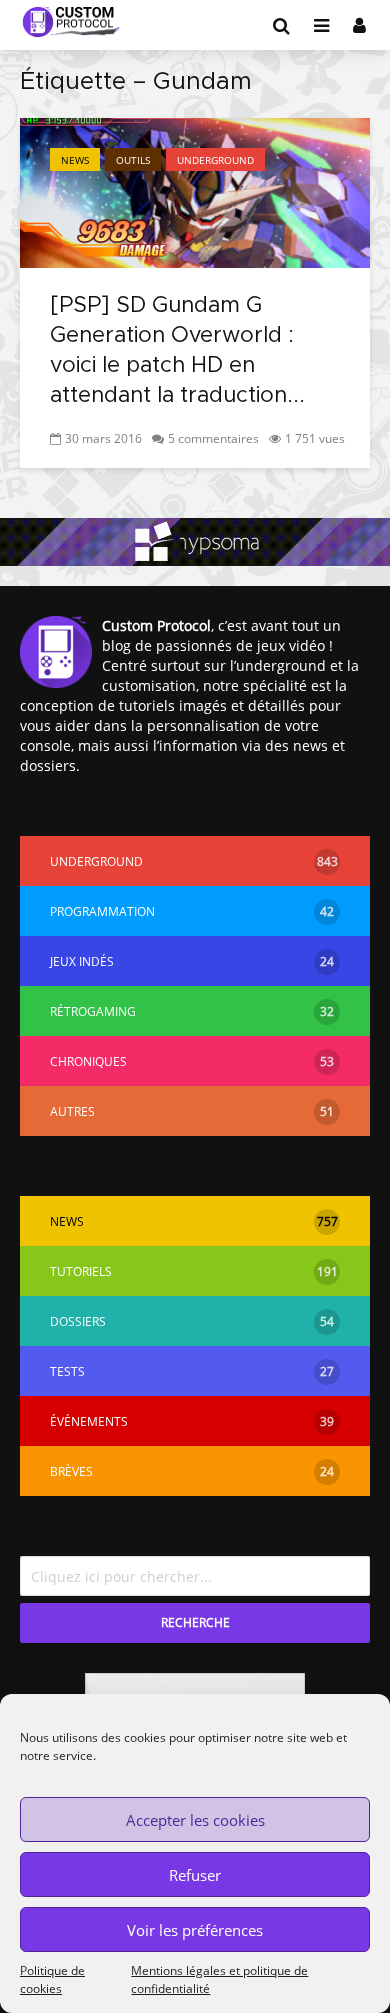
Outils (133, 160)
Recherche (195, 1622)
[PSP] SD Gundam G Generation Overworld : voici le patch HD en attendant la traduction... (177, 351)
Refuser (195, 1875)
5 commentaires (213, 438)
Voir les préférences (195, 1930)
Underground (215, 160)
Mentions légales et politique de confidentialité (219, 1979)
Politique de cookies (52, 1979)
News (75, 160)
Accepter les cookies (195, 1820)
